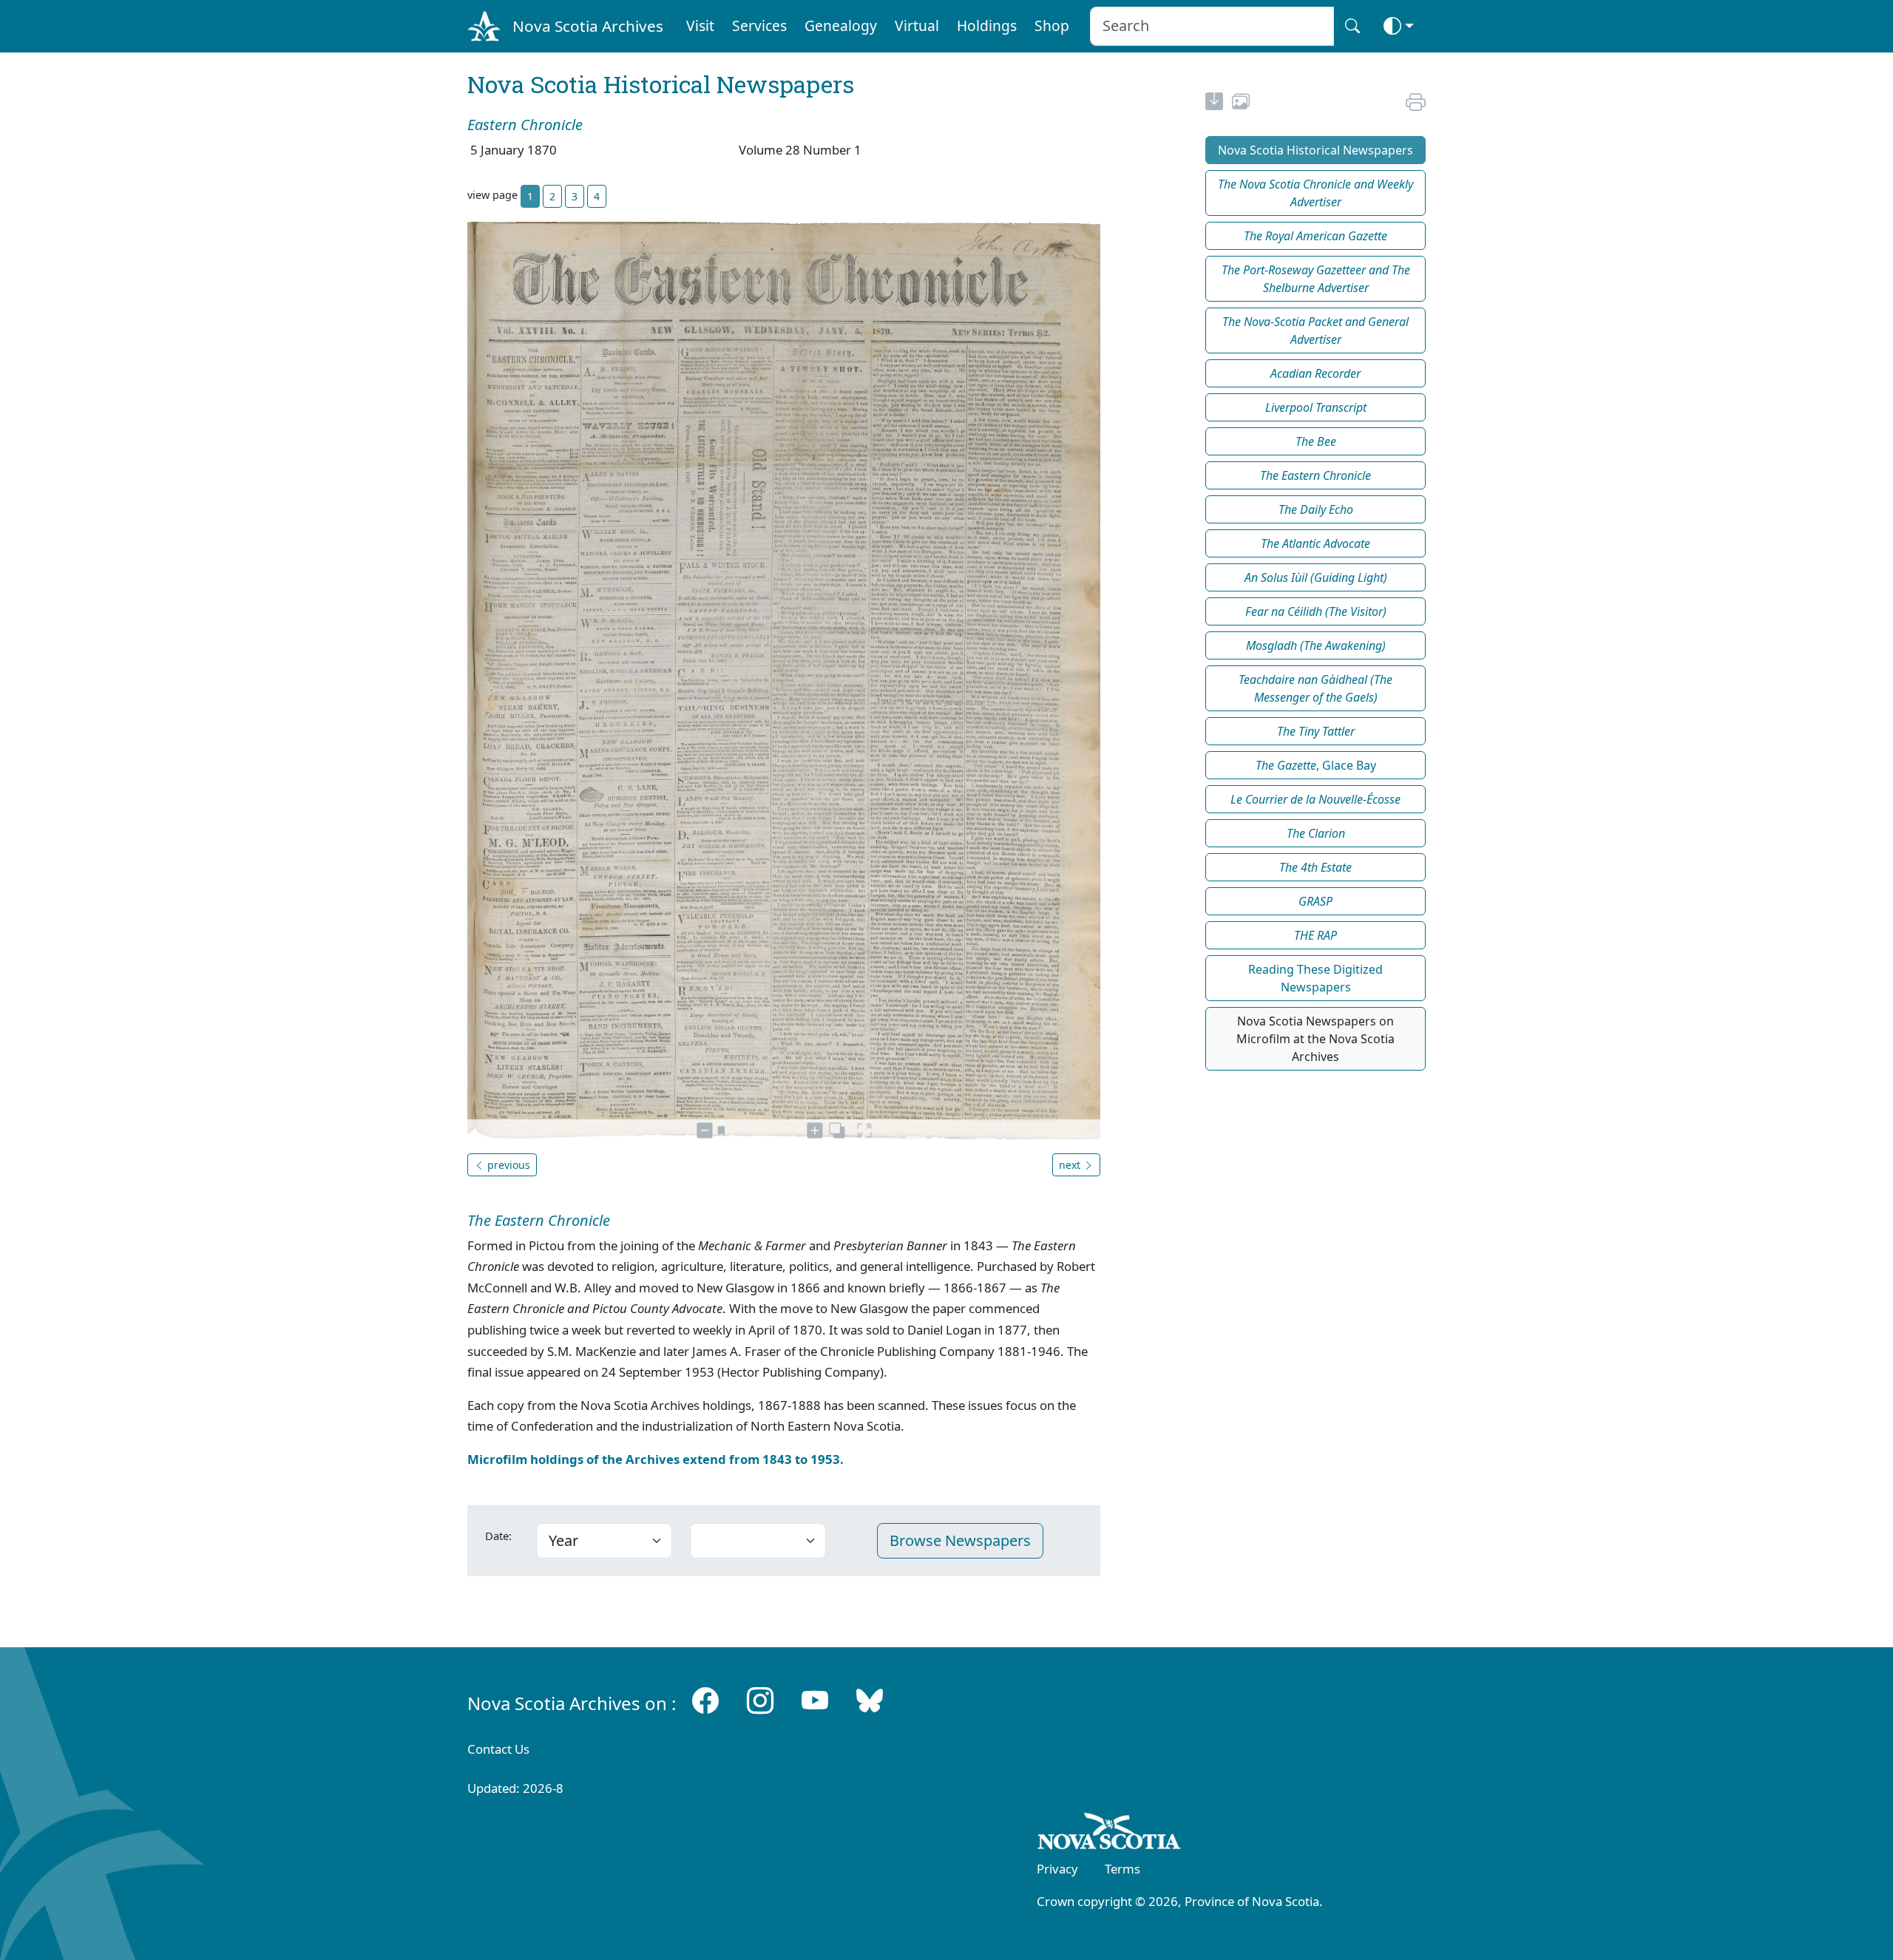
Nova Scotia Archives (588, 26)
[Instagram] (760, 1700)
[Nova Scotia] (1110, 1834)
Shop (1052, 26)
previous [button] (507, 1165)
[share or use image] (1241, 104)
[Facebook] (705, 1700)
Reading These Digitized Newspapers (1315, 978)
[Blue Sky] (870, 1700)
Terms (1122, 1869)
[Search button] (1352, 26)
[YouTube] (815, 1700)
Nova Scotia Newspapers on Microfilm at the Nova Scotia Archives (1315, 1039)
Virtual (917, 26)
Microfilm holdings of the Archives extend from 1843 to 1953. (656, 1459)
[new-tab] (1214, 104)
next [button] (1071, 1165)
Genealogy (841, 26)
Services (759, 26)
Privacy (1057, 1869)
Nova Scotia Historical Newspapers (1315, 150)
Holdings (987, 26)
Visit (700, 26)
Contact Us (498, 1749)
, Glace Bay (1316, 765)
